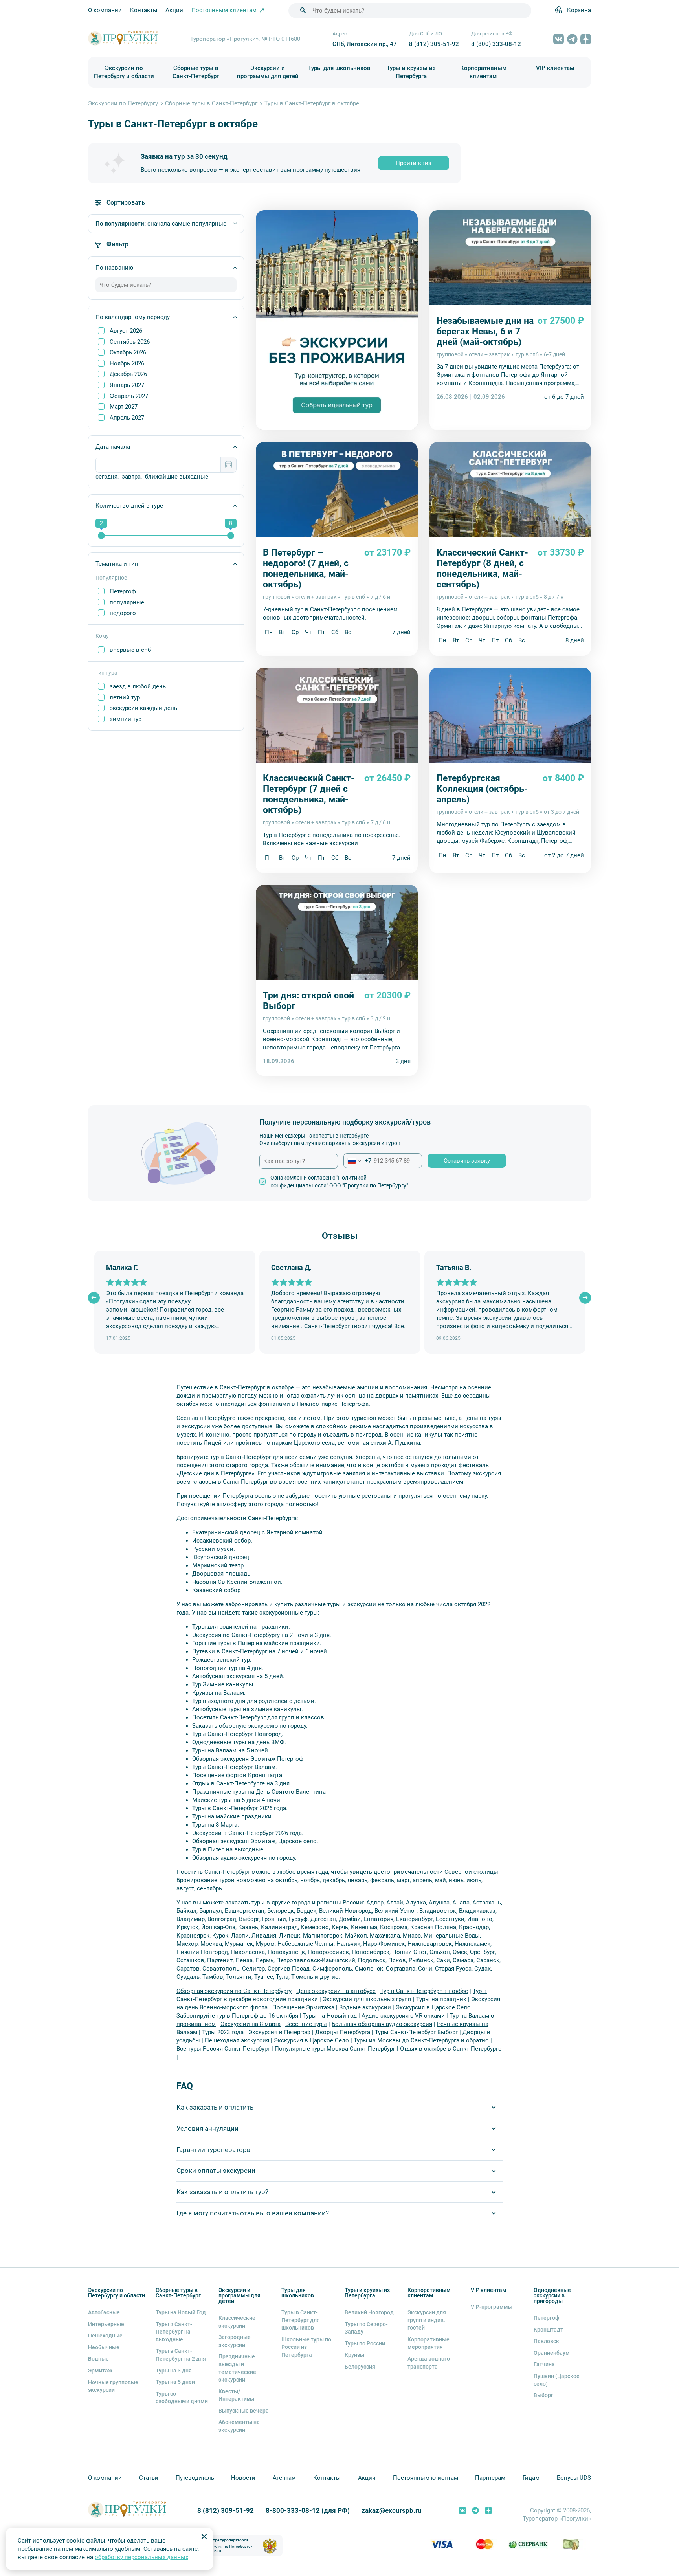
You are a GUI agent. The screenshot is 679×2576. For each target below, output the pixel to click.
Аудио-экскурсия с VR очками (403, 2016)
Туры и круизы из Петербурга (411, 72)
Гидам (531, 2478)
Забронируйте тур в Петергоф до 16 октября (237, 2016)
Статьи (149, 2478)
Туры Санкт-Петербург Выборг (416, 2032)
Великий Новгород (369, 2312)
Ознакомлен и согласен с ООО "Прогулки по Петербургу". (340, 1182)
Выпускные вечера (244, 2411)
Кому (102, 636)
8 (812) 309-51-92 (434, 44)
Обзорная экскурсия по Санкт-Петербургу (234, 1991)
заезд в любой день (138, 686)
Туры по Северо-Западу (366, 2328)
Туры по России (365, 2343)
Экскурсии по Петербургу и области (124, 72)
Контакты (144, 10)
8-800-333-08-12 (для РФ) (308, 2511)
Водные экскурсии (365, 2007)
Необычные (104, 2347)
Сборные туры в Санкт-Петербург (196, 72)
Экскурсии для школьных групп (367, 1999)
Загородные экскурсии (235, 2341)
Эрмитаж (100, 2371)
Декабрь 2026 (128, 374)
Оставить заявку (467, 1161)
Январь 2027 (127, 385)
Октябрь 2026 (128, 352)
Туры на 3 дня (174, 2371)
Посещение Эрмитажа (303, 2007)
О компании (105, 10)
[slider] (101, 536)
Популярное (111, 578)
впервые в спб (130, 650)
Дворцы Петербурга (343, 2032)
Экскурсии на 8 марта (250, 2024)
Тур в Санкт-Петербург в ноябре (424, 1991)
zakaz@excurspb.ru (392, 2511)
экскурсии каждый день (143, 708)
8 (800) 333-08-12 (496, 44)
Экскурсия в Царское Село (433, 2007)
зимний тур (126, 719)
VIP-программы (492, 2307)
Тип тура (106, 673)
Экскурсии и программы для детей (268, 72)
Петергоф (123, 591)
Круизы (354, 2355)
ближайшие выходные (177, 477)
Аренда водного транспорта (429, 2363)
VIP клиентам (555, 68)
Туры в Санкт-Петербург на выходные (174, 2332)
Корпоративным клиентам (483, 72)
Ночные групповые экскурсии (113, 2386)
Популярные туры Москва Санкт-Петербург (335, 2049)
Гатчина (544, 2364)
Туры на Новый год (330, 2016)
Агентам (284, 2478)
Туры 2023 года (223, 2032)
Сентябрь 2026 (130, 342)
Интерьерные (106, 2324)
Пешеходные (105, 2336)
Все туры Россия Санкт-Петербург (223, 2049)
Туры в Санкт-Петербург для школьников (301, 2320)
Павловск (546, 2341)
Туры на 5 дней (175, 2382)
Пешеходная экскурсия (237, 2040)
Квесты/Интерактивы (236, 2395)
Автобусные (104, 2312)
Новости (243, 2478)
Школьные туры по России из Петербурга (306, 2347)
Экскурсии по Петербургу (123, 103)
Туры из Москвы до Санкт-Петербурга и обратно (421, 2040)
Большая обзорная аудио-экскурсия (382, 2024)
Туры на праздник (441, 1999)
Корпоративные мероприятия (429, 2343)
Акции (174, 10)
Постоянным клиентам (426, 2478)
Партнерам (490, 2478)
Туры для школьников (339, 68)
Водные (98, 2359)
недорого (123, 613)
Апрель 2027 (127, 418)
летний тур (125, 697)
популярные (127, 602)
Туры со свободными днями (182, 2398)
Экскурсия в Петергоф (279, 2032)
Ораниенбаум (552, 2353)
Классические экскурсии (237, 2322)
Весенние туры (306, 2024)
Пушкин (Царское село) (557, 2380)
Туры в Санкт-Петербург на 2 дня (181, 2355)
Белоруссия (360, 2367)
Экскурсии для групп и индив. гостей (427, 2320)
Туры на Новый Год (181, 2312)
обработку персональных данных (141, 2557)
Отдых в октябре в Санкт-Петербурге (451, 2049)
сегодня (106, 477)
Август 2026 (126, 331)
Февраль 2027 (129, 396)
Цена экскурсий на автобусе (336, 1991)
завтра (131, 477)
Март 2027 (124, 407)
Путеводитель (195, 2478)
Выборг (543, 2395)
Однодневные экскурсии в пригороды (552, 2295)
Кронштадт (548, 2330)
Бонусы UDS (574, 2478)
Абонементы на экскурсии (239, 2426)
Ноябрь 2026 (127, 363)
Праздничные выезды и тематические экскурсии (237, 2368)
